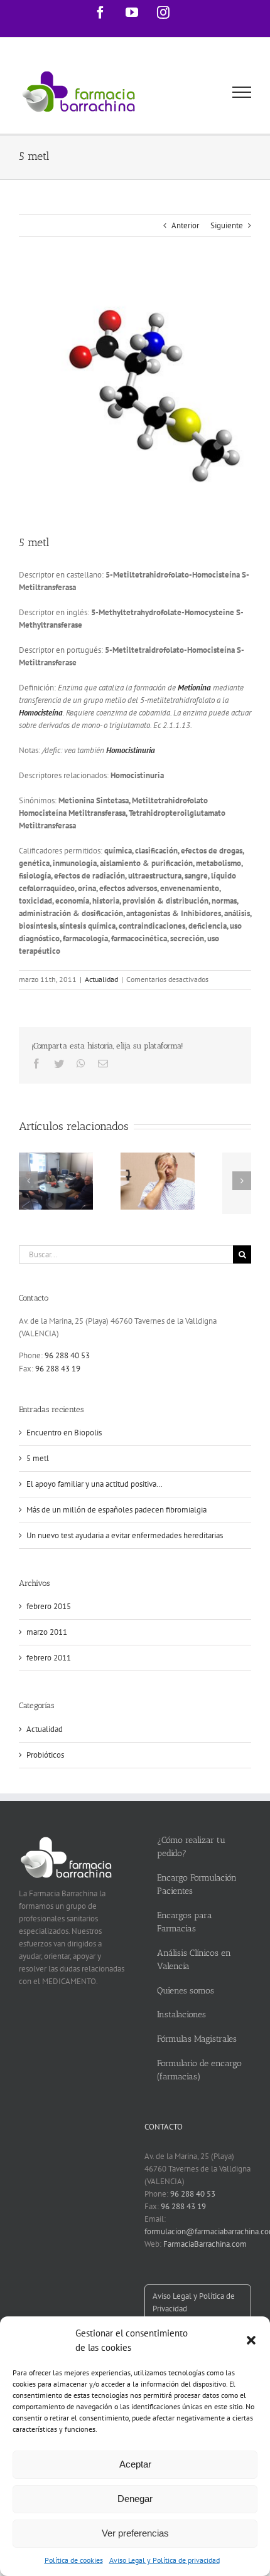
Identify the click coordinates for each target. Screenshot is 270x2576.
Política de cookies (74, 2560)
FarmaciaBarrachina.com (205, 2244)
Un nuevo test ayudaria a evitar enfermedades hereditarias (125, 1535)
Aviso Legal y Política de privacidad (165, 2560)
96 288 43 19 (58, 1369)
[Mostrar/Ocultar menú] (242, 92)
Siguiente (227, 225)
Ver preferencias (135, 2533)
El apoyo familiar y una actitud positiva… (94, 1484)
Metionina (194, 688)
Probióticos (45, 1755)
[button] (251, 2340)
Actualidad (101, 979)
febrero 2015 (49, 1606)
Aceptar (135, 2464)
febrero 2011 (49, 1658)
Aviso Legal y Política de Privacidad (194, 2302)
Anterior (185, 225)
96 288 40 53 (67, 1355)
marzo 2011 (47, 1632)
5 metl (38, 1458)
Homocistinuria (131, 750)
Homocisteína (41, 713)
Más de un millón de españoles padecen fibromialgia (116, 1510)
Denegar (135, 2499)
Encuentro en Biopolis (64, 1433)
